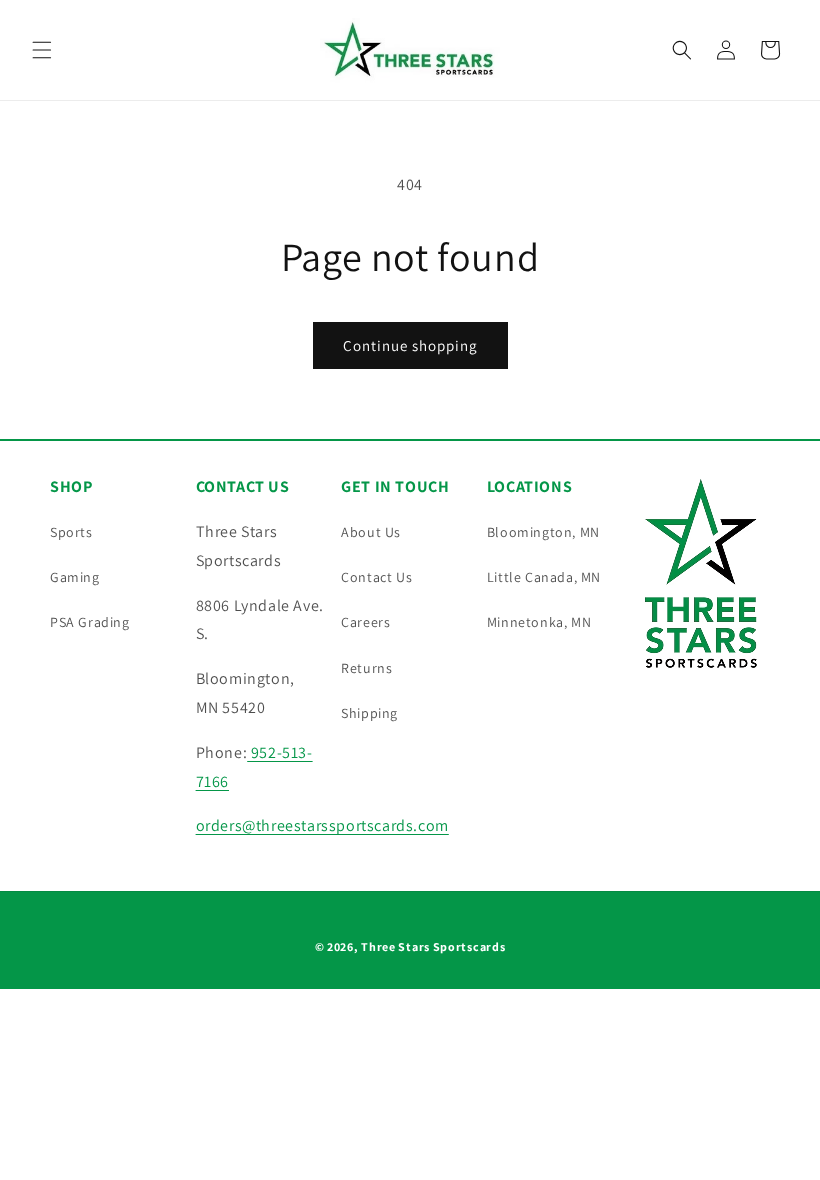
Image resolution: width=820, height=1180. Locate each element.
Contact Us (376, 577)
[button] (42, 50)
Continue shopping (410, 345)
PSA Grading (90, 622)
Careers (365, 622)
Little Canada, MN (544, 577)
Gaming (75, 577)
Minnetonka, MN (539, 622)
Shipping (369, 713)
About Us (371, 532)
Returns (366, 668)
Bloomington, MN (543, 532)
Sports (71, 532)
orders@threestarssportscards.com (322, 825)
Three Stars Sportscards (433, 946)
